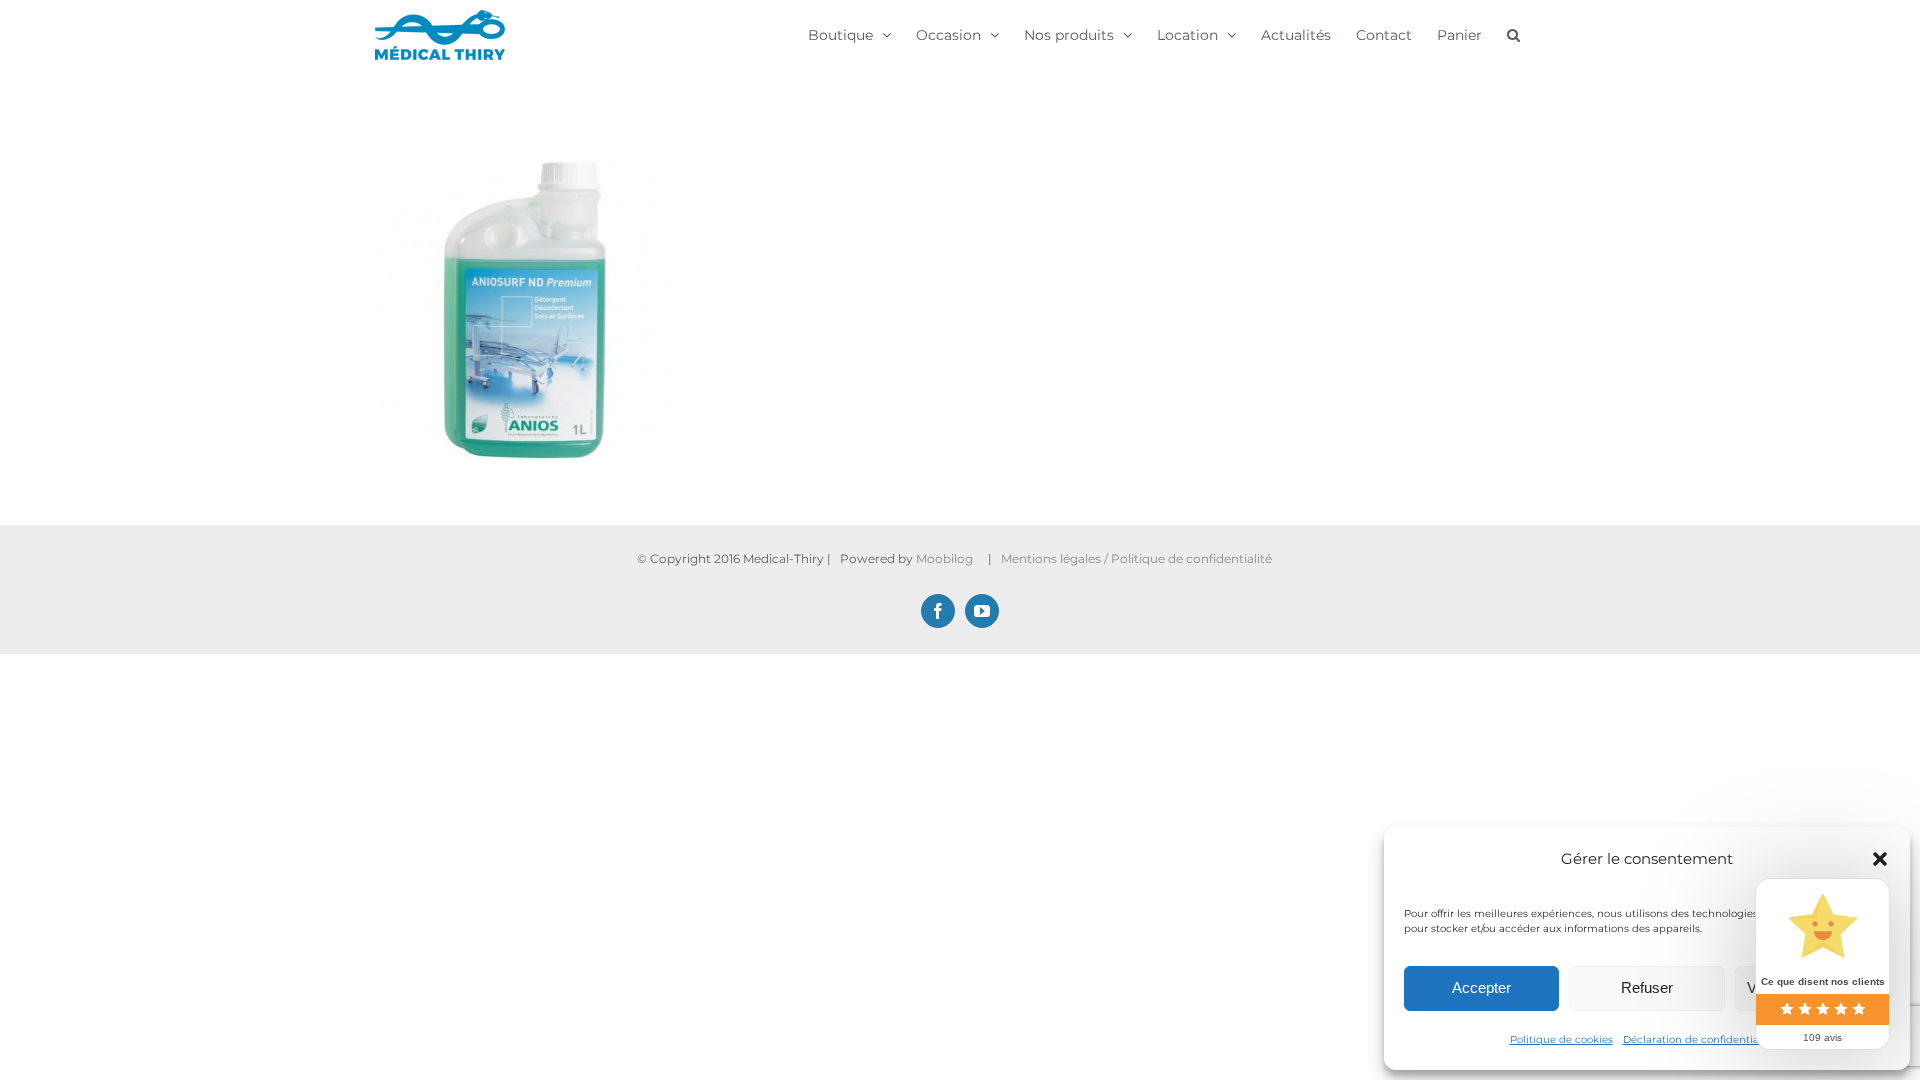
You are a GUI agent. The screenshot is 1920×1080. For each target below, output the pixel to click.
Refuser (1647, 987)
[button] (1880, 859)
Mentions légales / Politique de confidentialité (1138, 558)
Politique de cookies (1561, 1039)
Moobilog (944, 558)
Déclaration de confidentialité (1699, 1039)
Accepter (1481, 987)
